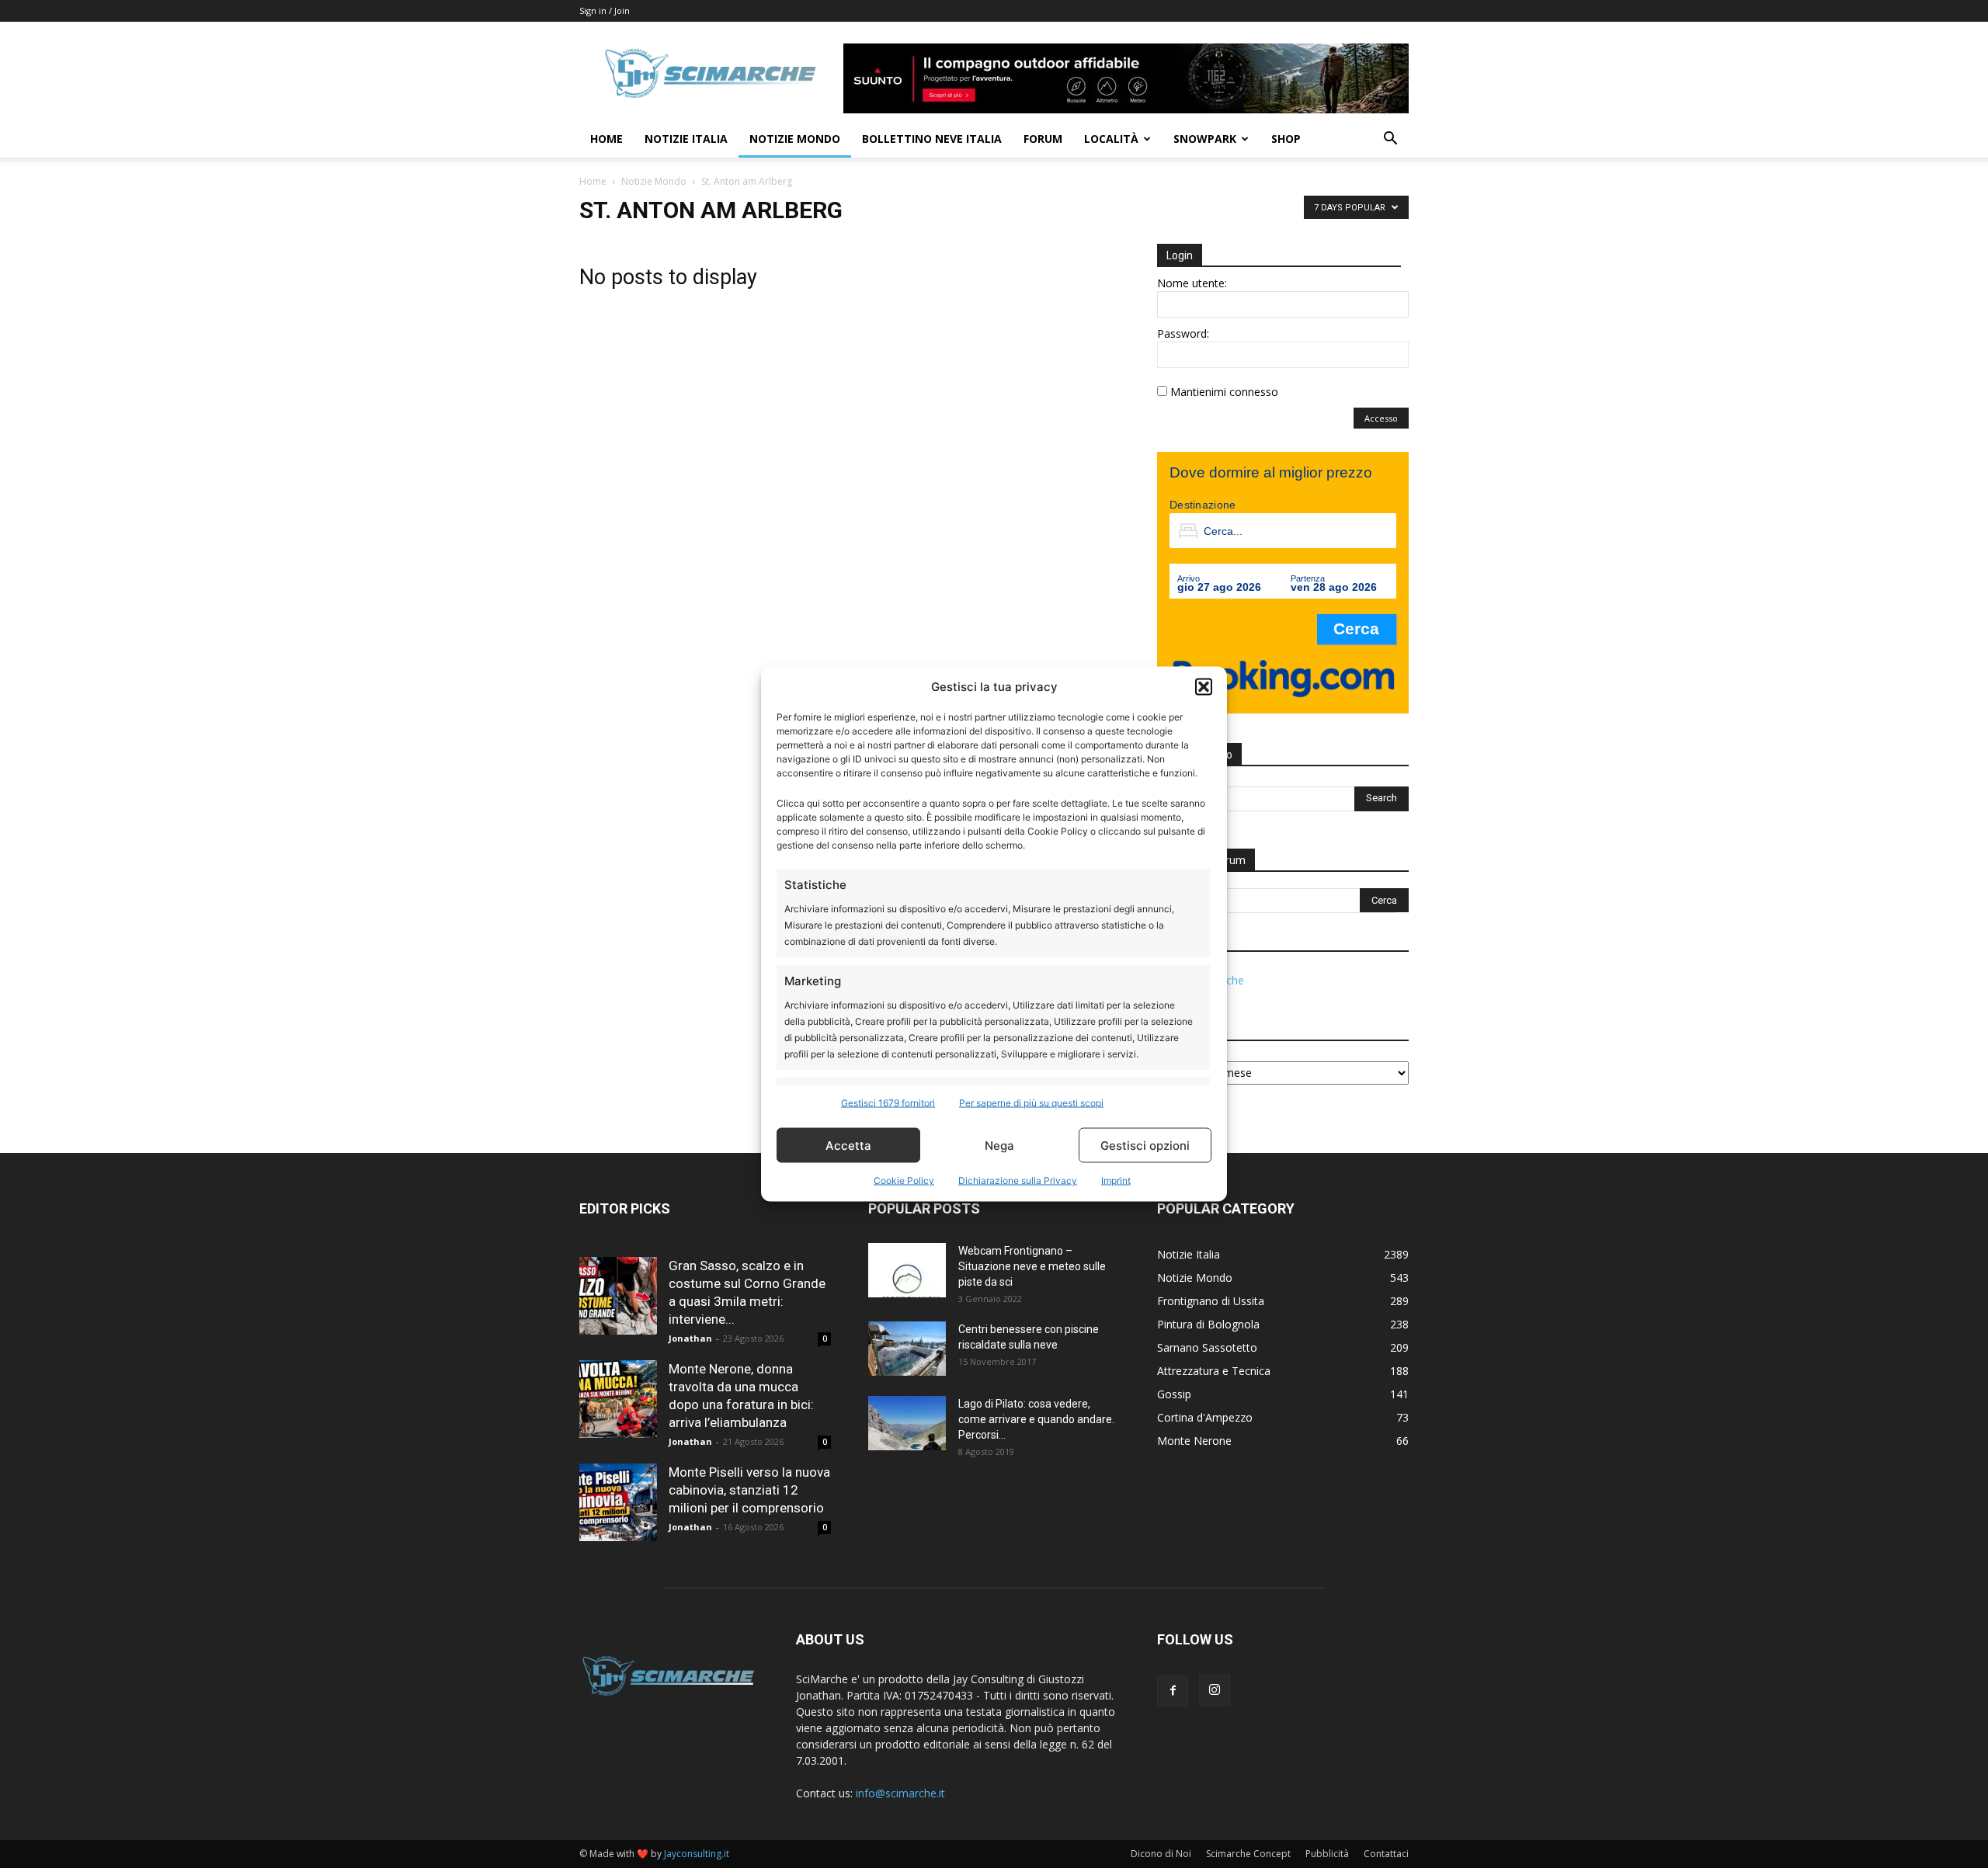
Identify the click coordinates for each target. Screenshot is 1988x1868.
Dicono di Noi (1161, 1854)
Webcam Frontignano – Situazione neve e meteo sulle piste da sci (1032, 1266)
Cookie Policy (904, 1181)
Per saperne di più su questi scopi (1031, 1103)
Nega (999, 1145)
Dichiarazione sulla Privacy (1018, 1181)
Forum (1043, 139)
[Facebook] (1173, 1691)
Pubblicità (1327, 1854)
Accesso (1381, 418)
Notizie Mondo (795, 139)
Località (1111, 139)
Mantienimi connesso (1224, 392)
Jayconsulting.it (697, 1854)
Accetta (848, 1145)
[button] (1204, 686)
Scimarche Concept (1248, 1854)
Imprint (1116, 1181)
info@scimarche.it (900, 1793)
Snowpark (1205, 139)
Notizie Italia (686, 139)
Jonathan (690, 1338)
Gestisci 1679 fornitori (888, 1103)
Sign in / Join (605, 10)
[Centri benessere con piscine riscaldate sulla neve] (907, 1349)
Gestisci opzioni (1145, 1145)
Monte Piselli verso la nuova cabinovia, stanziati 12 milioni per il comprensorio (749, 1490)
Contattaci (1386, 1854)
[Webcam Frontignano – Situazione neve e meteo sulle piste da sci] (907, 1270)
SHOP (1286, 139)
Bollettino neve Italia (932, 139)
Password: (1183, 333)
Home (606, 139)
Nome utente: (1192, 283)
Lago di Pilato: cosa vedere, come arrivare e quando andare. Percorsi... (1036, 1419)
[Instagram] (1215, 1690)
